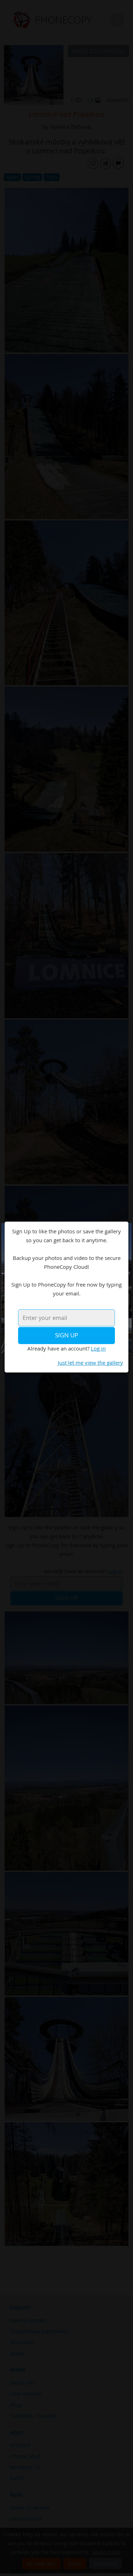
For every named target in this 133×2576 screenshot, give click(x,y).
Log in (98, 1348)
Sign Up (66, 1335)
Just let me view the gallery (90, 1363)
